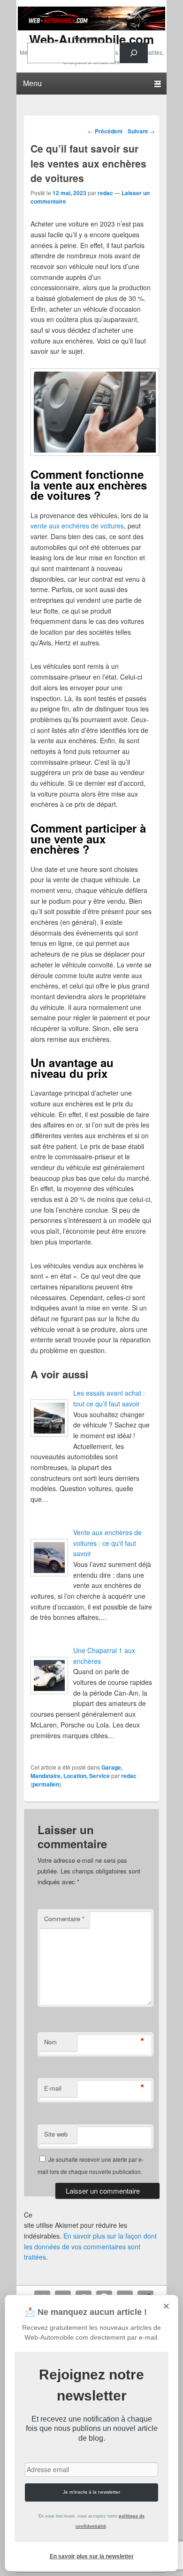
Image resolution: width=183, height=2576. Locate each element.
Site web (56, 2134)
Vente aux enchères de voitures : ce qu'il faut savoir (107, 1543)
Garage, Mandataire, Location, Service (76, 1771)
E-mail (53, 2088)
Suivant (141, 131)
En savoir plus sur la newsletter (92, 2556)
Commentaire (64, 1919)
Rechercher (88, 38)
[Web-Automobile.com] (91, 28)
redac (105, 193)
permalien (46, 1784)
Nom (50, 2042)
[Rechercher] (134, 53)
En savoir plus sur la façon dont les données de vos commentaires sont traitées (90, 2246)
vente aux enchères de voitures (77, 526)
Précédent (105, 131)
